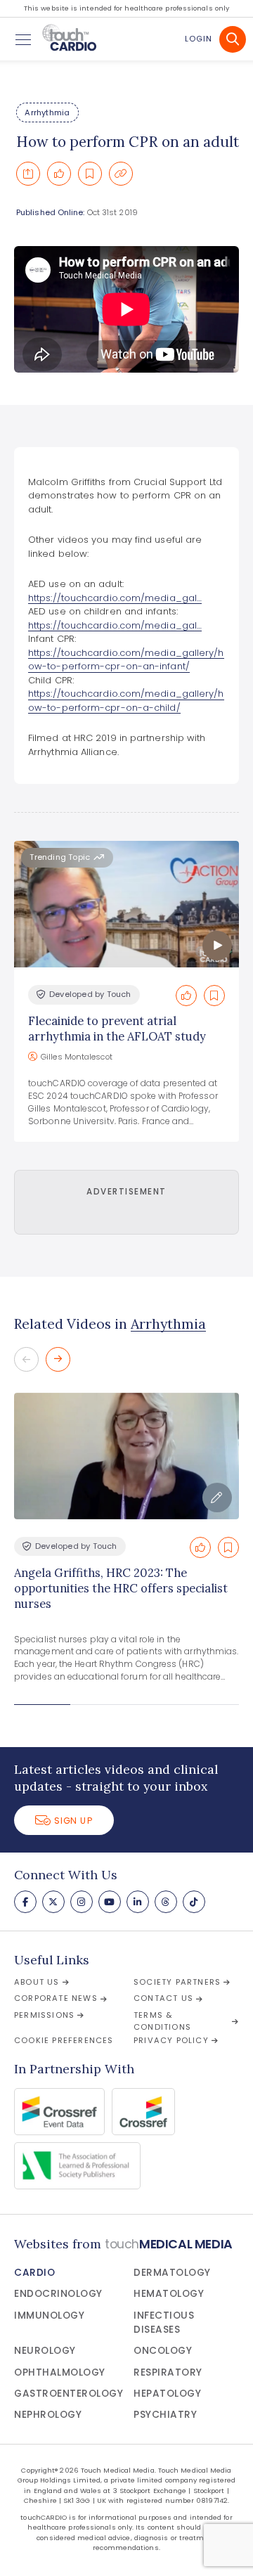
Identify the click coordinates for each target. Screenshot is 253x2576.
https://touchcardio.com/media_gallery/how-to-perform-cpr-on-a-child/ (126, 701)
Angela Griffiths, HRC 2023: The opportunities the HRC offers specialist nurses (121, 1589)
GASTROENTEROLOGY (69, 2394)
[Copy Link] (121, 174)
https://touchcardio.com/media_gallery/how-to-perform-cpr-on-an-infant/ (126, 660)
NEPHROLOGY (48, 2415)
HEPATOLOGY (167, 2394)
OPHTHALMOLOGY (60, 2372)
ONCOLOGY (163, 2351)
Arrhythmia (47, 112)
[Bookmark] (90, 174)
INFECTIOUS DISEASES (164, 2323)
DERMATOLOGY (172, 2273)
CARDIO (34, 2273)
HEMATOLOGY (169, 2294)
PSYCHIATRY (165, 2415)
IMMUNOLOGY (49, 2316)
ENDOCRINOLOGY (58, 2294)
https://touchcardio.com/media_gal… (115, 598)
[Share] (28, 174)
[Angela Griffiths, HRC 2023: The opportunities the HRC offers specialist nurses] (126, 1456)
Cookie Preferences (64, 2040)
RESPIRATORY (168, 2372)
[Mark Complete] (59, 174)
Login (199, 39)
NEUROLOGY (45, 2351)
